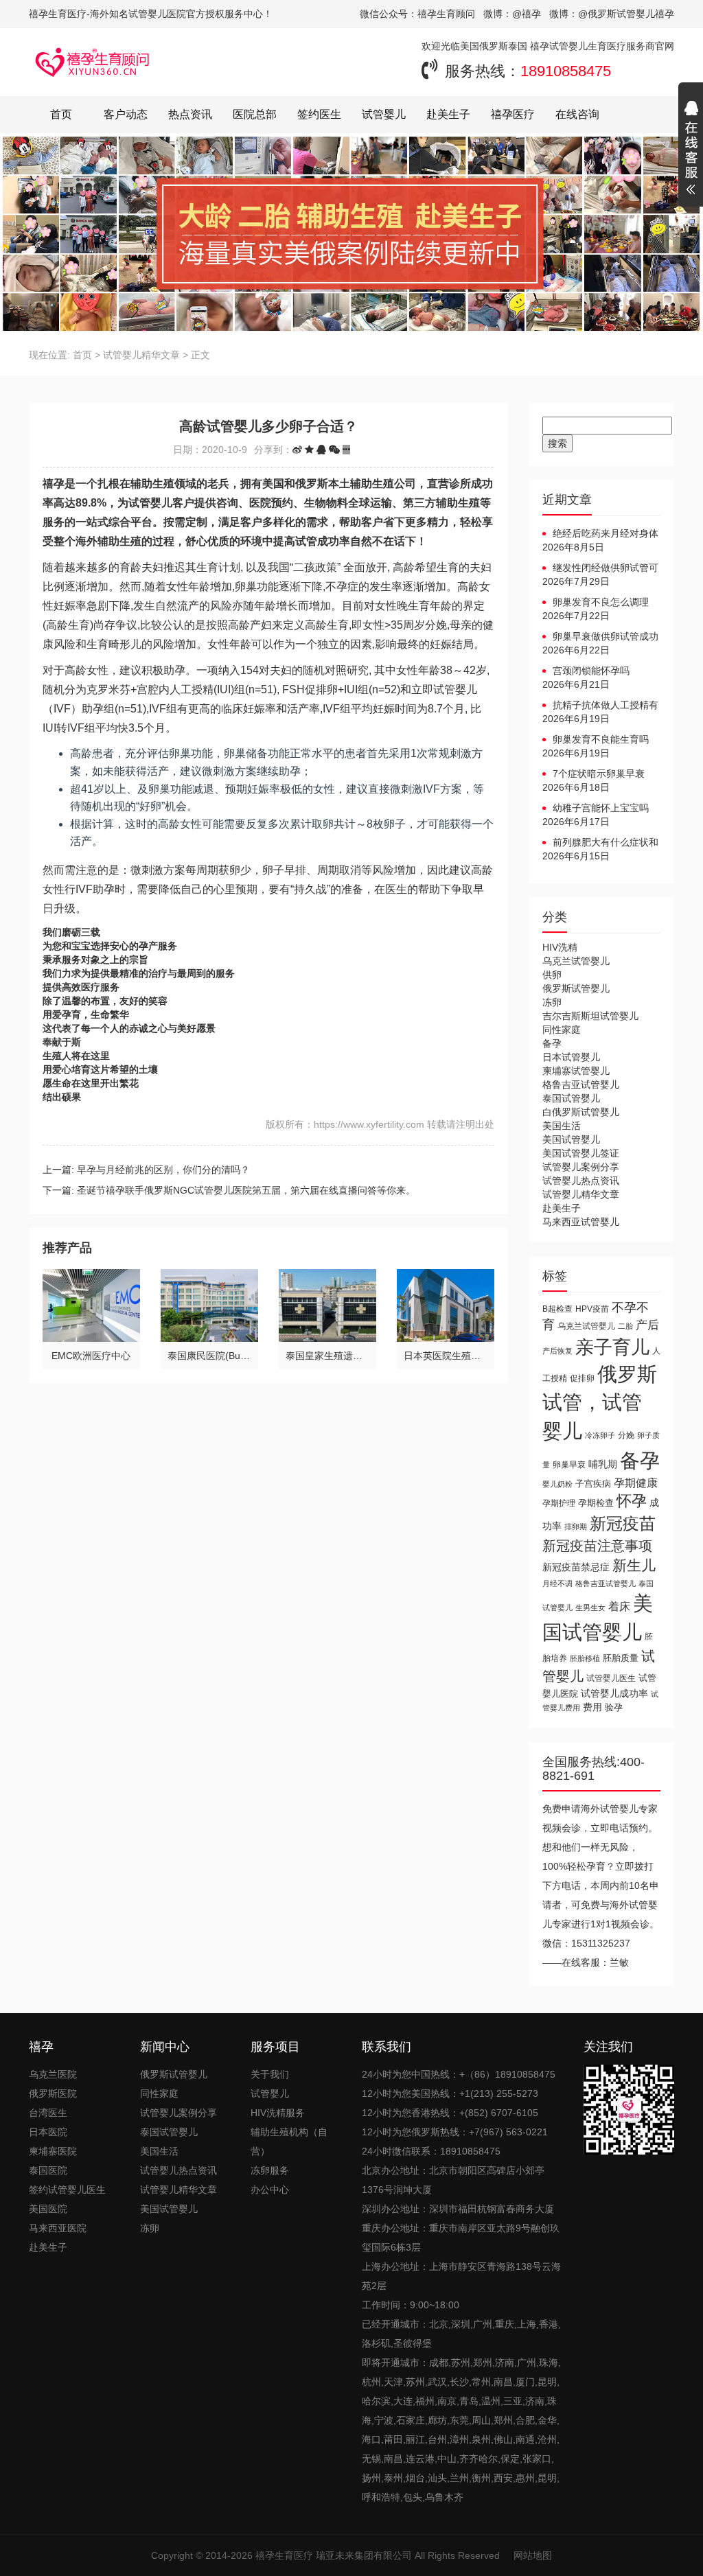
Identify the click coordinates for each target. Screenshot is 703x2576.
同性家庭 (562, 1030)
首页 (61, 114)
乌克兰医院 (53, 2074)
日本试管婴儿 (571, 1057)
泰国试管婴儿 (571, 1098)
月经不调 (557, 1583)
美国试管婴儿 (571, 1139)
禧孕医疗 (513, 114)
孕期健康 (636, 1483)
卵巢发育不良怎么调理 (601, 602)
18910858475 (566, 71)
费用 (592, 1707)
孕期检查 (596, 1503)
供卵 (552, 975)
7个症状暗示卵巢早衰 (599, 774)
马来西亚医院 (58, 2228)
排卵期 (576, 1527)
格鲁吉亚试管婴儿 (581, 1084)
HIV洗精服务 (278, 2113)
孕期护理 (559, 1503)
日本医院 (48, 2132)
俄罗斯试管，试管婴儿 (600, 1403)
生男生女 (590, 1608)
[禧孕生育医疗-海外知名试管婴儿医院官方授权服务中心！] (93, 62)
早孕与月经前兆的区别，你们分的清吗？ (163, 1170)
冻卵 (552, 1002)
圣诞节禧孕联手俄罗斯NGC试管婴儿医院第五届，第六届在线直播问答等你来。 (246, 1190)
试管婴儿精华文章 (141, 355)
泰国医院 (48, 2170)
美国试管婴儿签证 (581, 1153)
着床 (619, 1606)
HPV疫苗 (592, 1309)
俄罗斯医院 (53, 2093)
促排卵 (582, 1378)
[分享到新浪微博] (297, 450)
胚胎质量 (621, 1658)
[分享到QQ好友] (321, 450)
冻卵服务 (270, 2170)
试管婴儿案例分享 (581, 1167)
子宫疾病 (593, 1484)
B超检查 (557, 1309)
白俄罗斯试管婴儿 (581, 1112)
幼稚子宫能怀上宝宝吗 (601, 808)
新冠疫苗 (623, 1523)
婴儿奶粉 (557, 1484)
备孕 (552, 1043)
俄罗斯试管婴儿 (576, 988)
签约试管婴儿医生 (67, 2190)
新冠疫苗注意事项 (597, 1545)
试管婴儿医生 (611, 1678)
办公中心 (270, 2190)
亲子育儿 (612, 1347)
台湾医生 (48, 2113)
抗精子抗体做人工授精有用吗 (600, 706)
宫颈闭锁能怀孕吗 (591, 671)
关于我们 (270, 2074)
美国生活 (562, 1126)
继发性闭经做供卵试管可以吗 (600, 568)
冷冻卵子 (600, 1435)
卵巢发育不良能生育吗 (601, 739)
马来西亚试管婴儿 (581, 1222)
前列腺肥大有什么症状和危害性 (600, 843)
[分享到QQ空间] (309, 450)
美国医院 (48, 2209)
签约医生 (319, 114)
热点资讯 (190, 114)
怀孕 (632, 1501)
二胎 (625, 1326)
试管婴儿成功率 (614, 1693)
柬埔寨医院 (53, 2151)
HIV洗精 (560, 947)
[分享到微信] (334, 450)
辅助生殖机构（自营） (289, 2142)
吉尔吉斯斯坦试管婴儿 (590, 1016)
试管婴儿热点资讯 (581, 1181)
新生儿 (634, 1565)
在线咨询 (577, 114)
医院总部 (255, 114)
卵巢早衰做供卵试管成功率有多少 (600, 637)
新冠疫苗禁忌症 (576, 1567)
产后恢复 (557, 1351)
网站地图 (533, 2555)
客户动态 (126, 114)
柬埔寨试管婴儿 (576, 1071)
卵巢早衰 (569, 1465)
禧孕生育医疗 (284, 2555)
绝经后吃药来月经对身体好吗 (600, 534)
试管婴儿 (384, 114)
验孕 (614, 1707)
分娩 (626, 1435)
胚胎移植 (585, 1658)
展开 (691, 150)
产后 (647, 1325)
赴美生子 (448, 114)
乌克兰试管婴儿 (576, 961)
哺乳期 (603, 1464)
